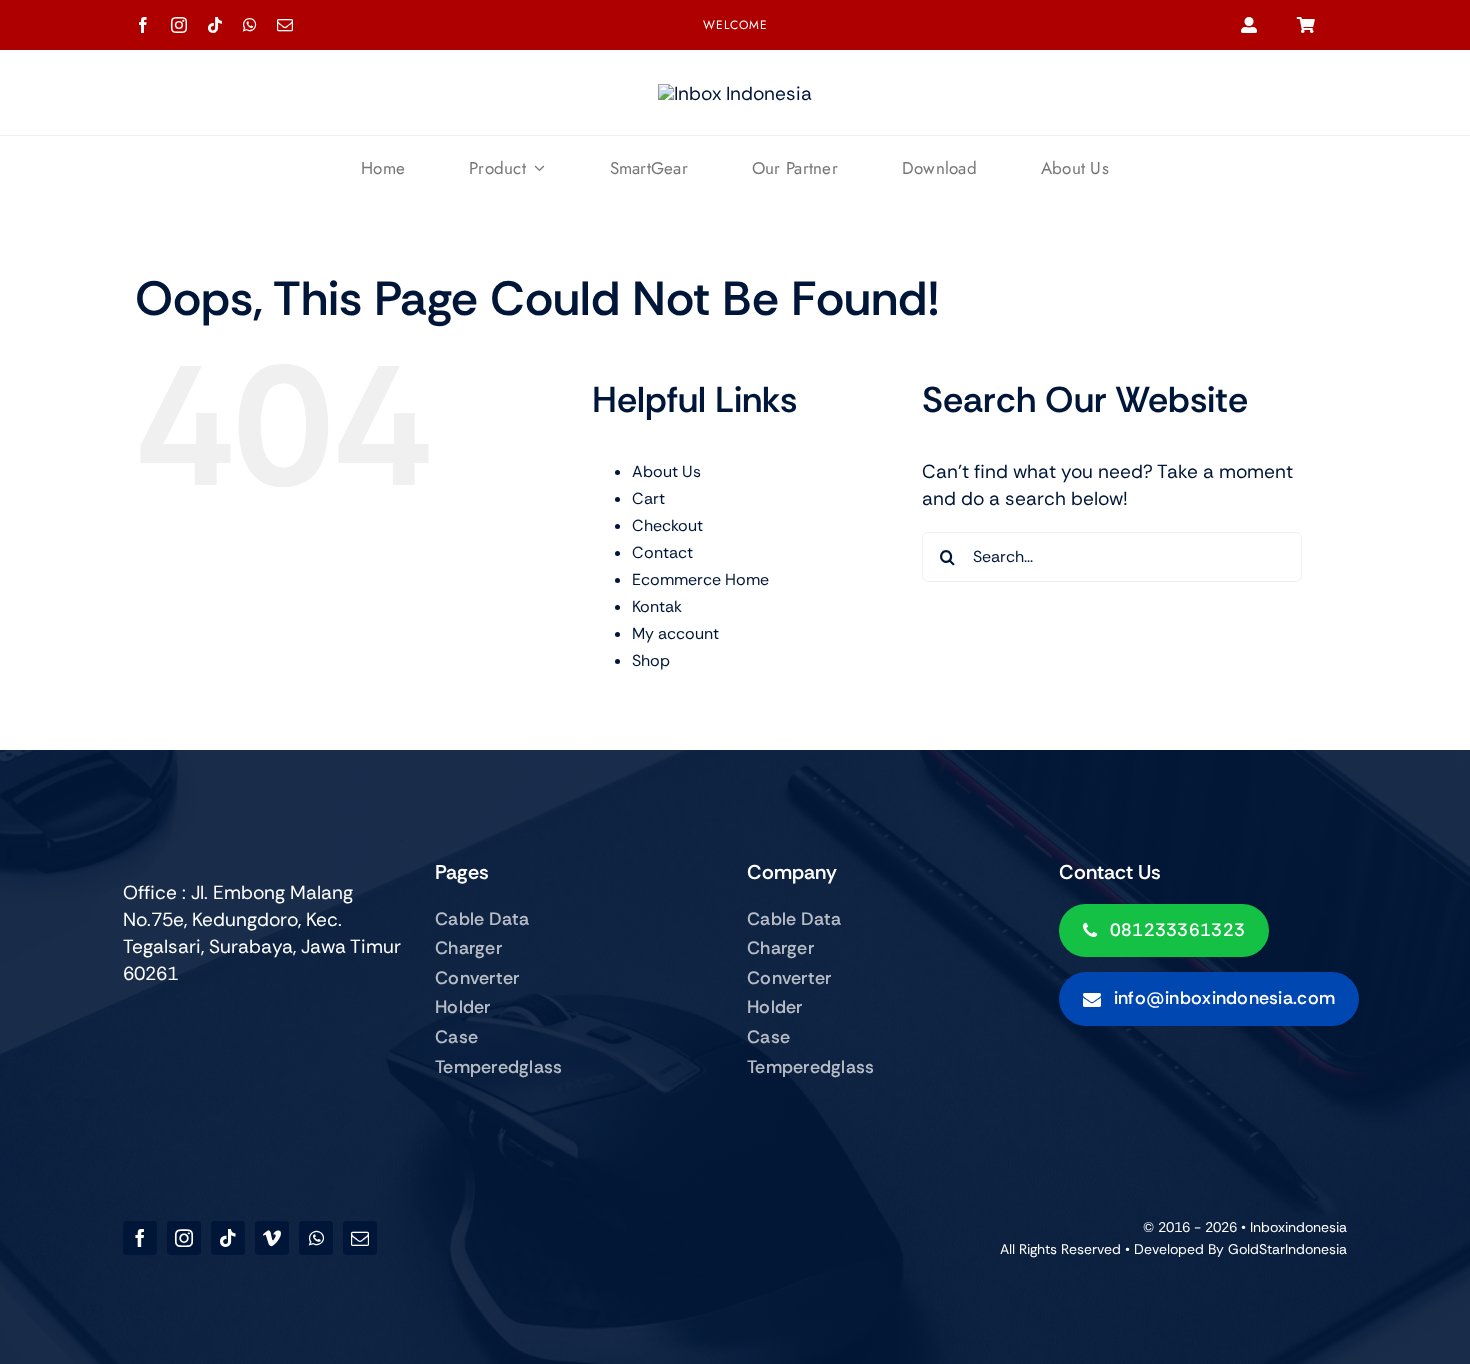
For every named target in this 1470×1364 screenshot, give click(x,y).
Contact (662, 552)
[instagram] (179, 25)
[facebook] (143, 25)
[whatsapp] (250, 25)
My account (675, 633)
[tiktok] (215, 25)
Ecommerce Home (700, 579)
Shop (651, 660)
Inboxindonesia (1298, 1227)
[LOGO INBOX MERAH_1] (735, 93)
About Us (666, 471)
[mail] (285, 25)
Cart (648, 498)
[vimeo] (272, 1238)
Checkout (667, 525)
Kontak (657, 606)
